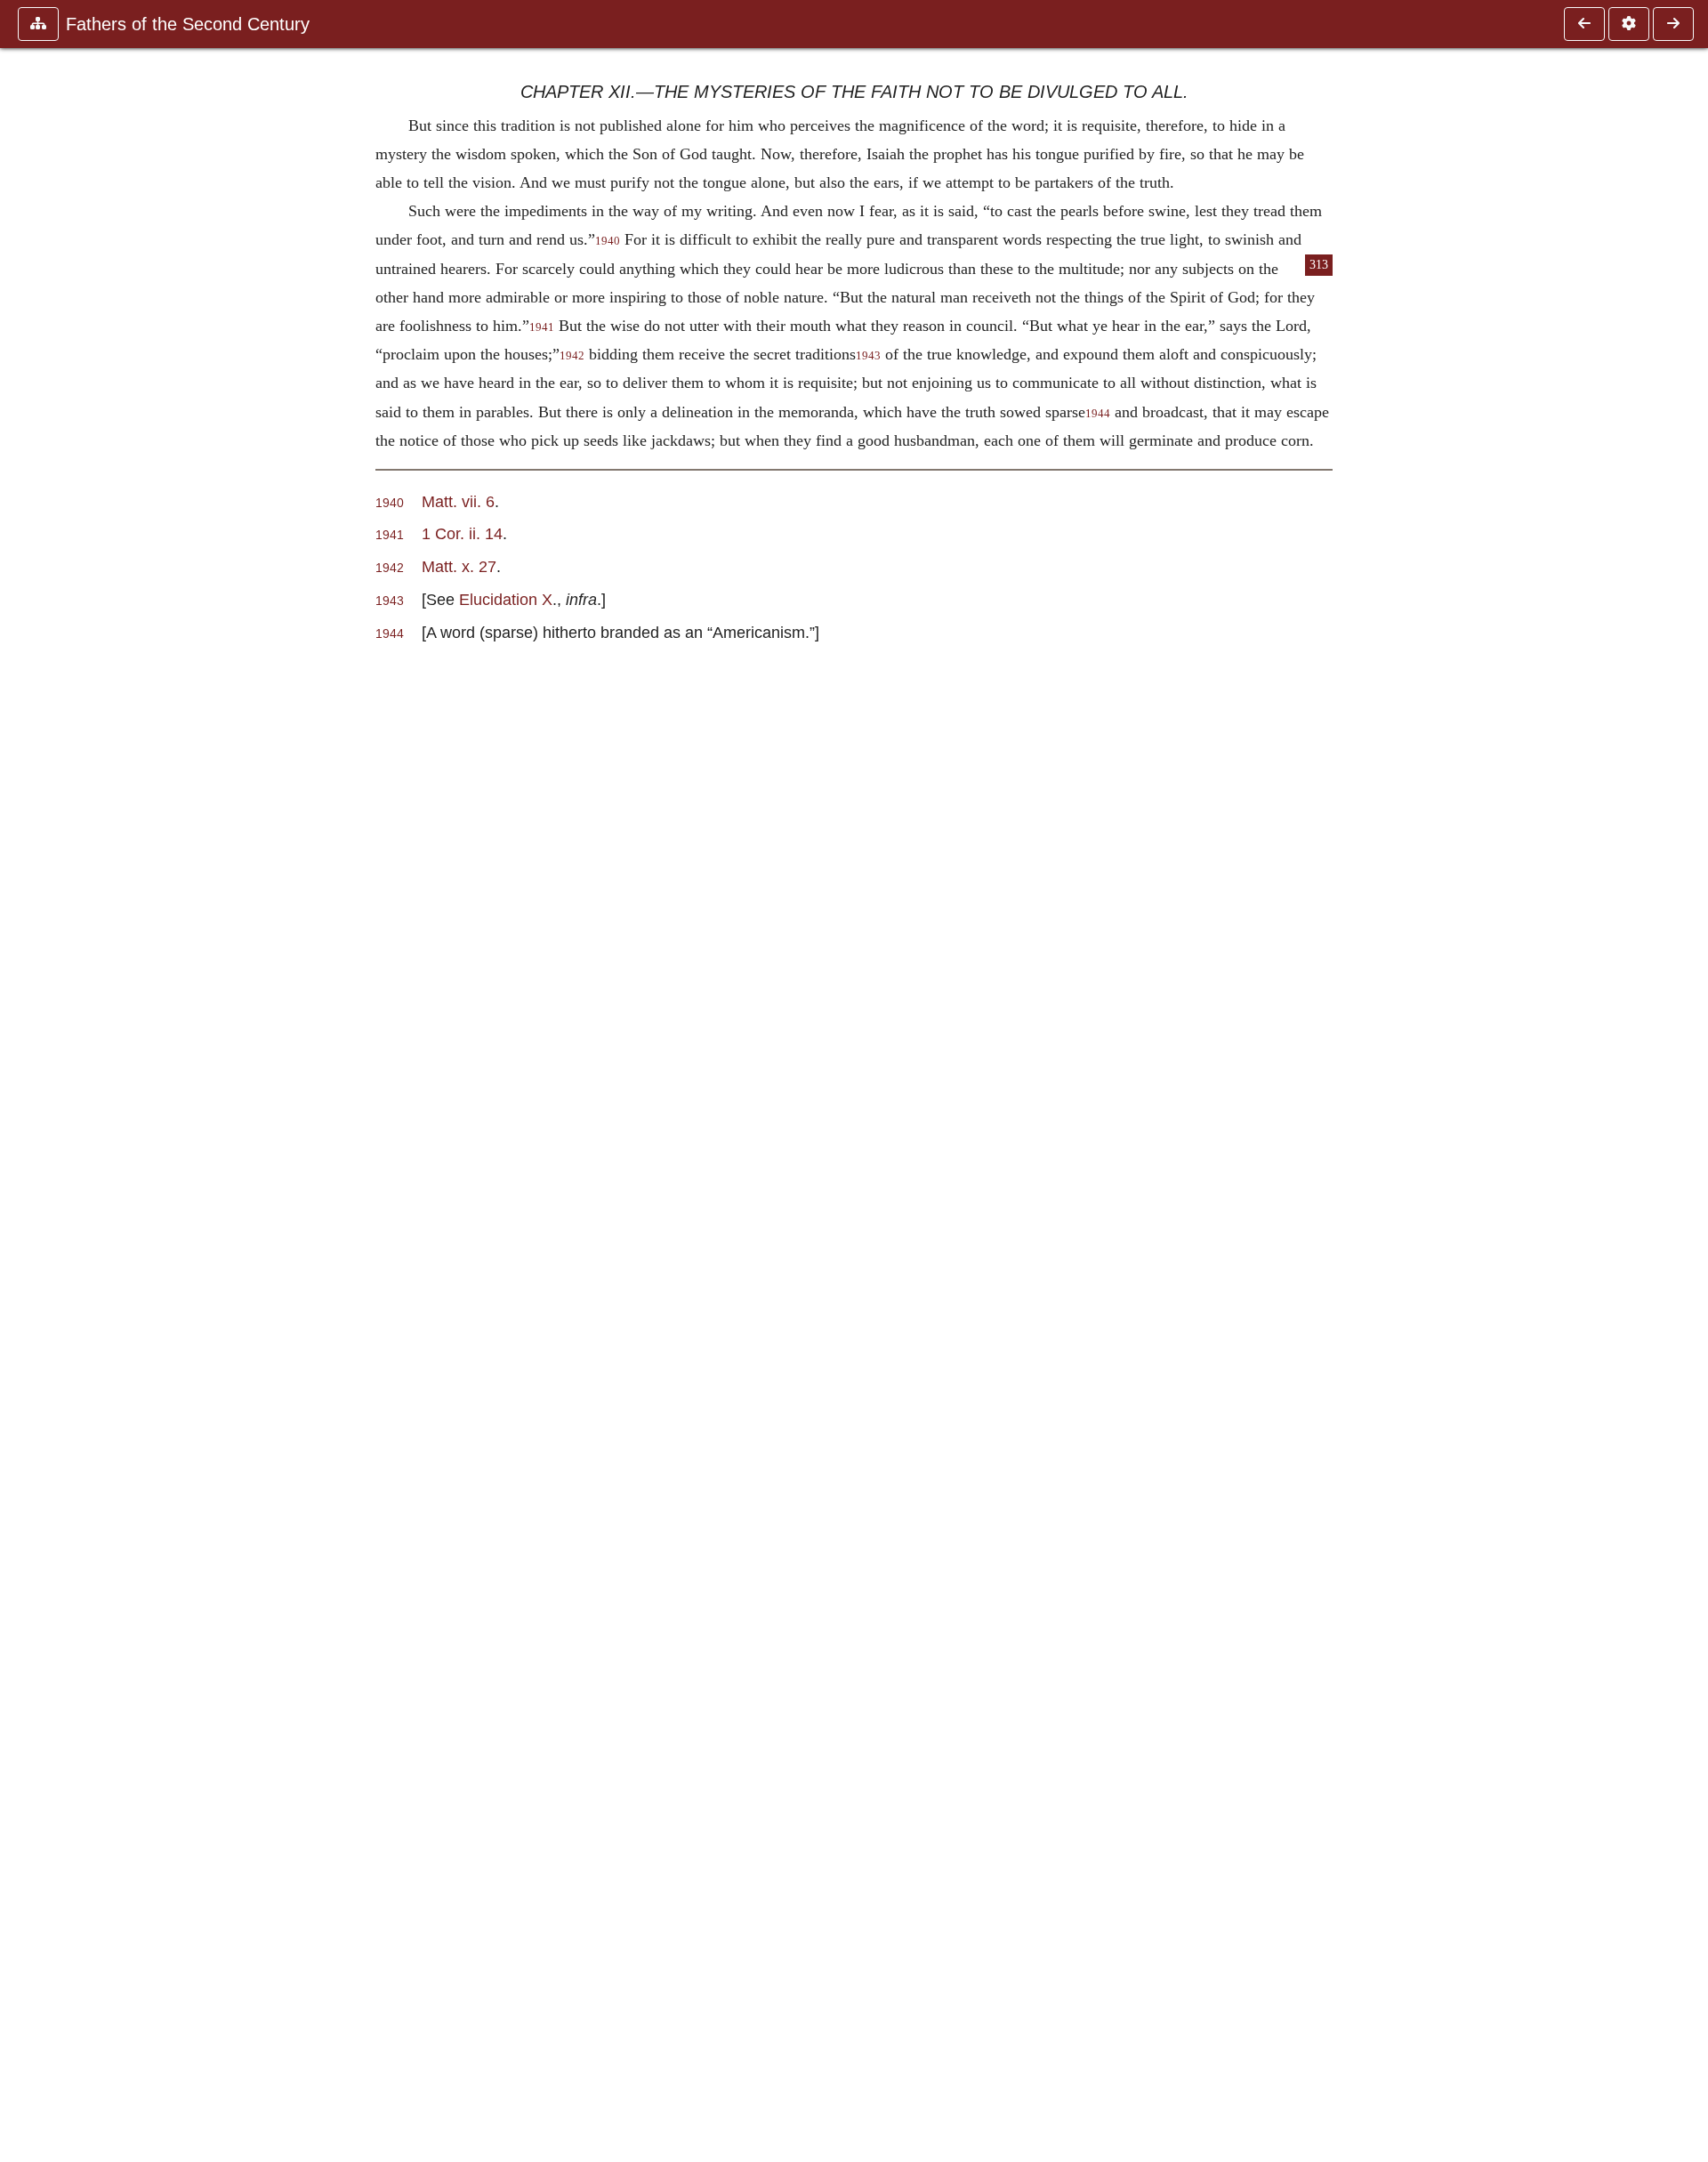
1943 (868, 356)
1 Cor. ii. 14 (462, 533)
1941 (542, 327)
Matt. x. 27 (459, 566)
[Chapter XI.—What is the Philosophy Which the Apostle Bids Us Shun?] (1584, 24)
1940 (608, 241)
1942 (572, 356)
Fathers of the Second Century (188, 24)
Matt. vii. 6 (458, 501)
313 (1319, 265)
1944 (1098, 414)
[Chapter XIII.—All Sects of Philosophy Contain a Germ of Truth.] (1673, 24)
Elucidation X (506, 599)
